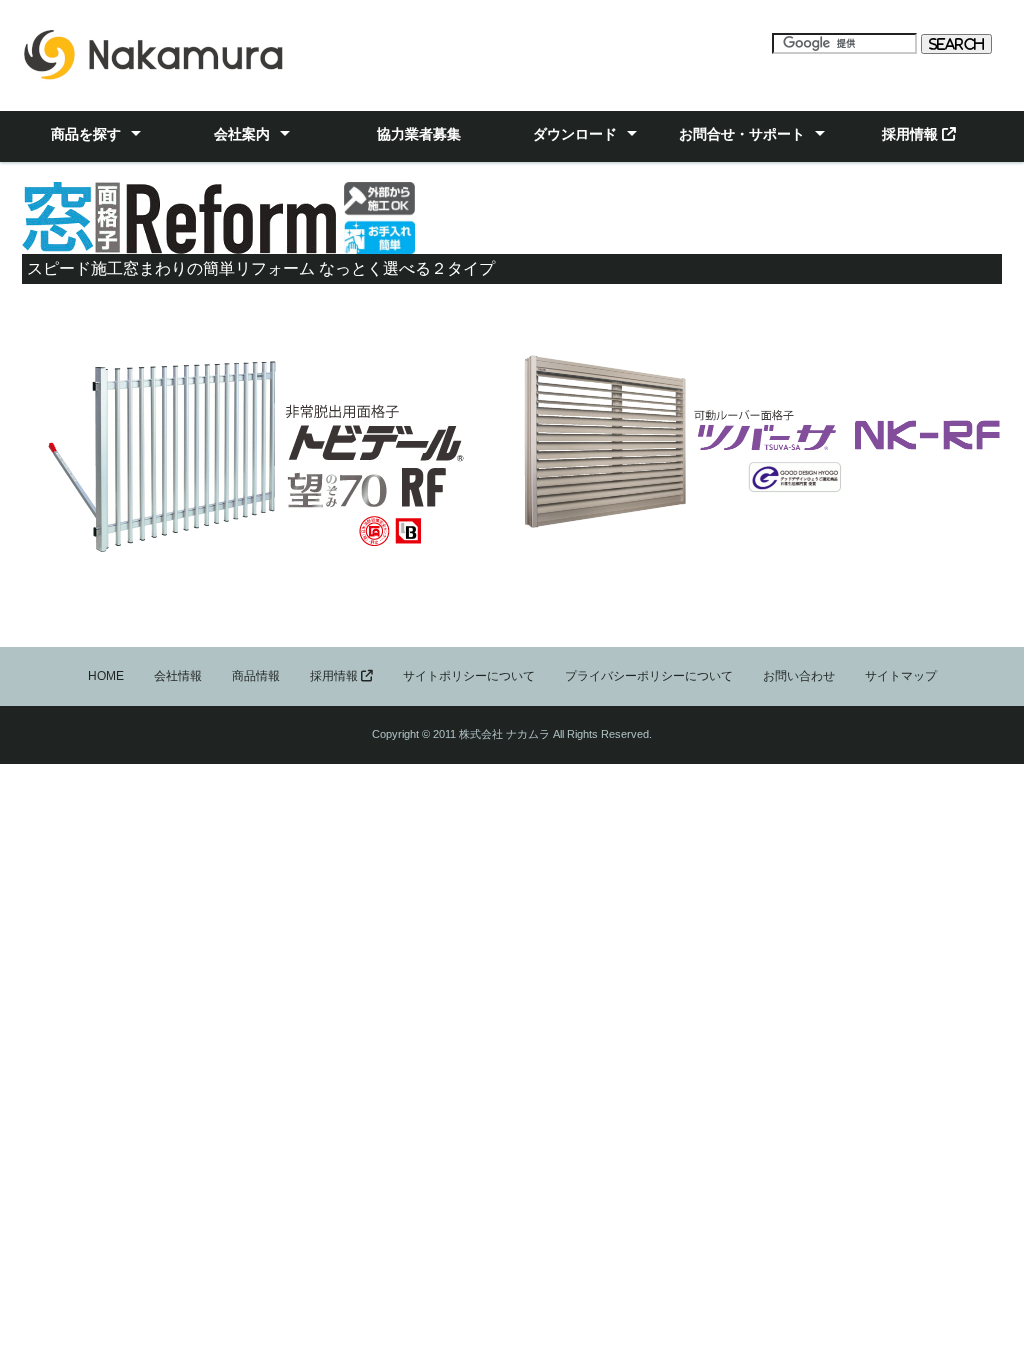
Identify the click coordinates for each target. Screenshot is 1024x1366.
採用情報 (912, 134)
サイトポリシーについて (469, 676)
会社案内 (242, 134)
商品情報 (256, 676)
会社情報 (178, 676)
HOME (106, 676)
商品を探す (86, 134)
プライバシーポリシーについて (649, 676)
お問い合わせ (799, 676)
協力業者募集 (419, 134)
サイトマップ (901, 676)
